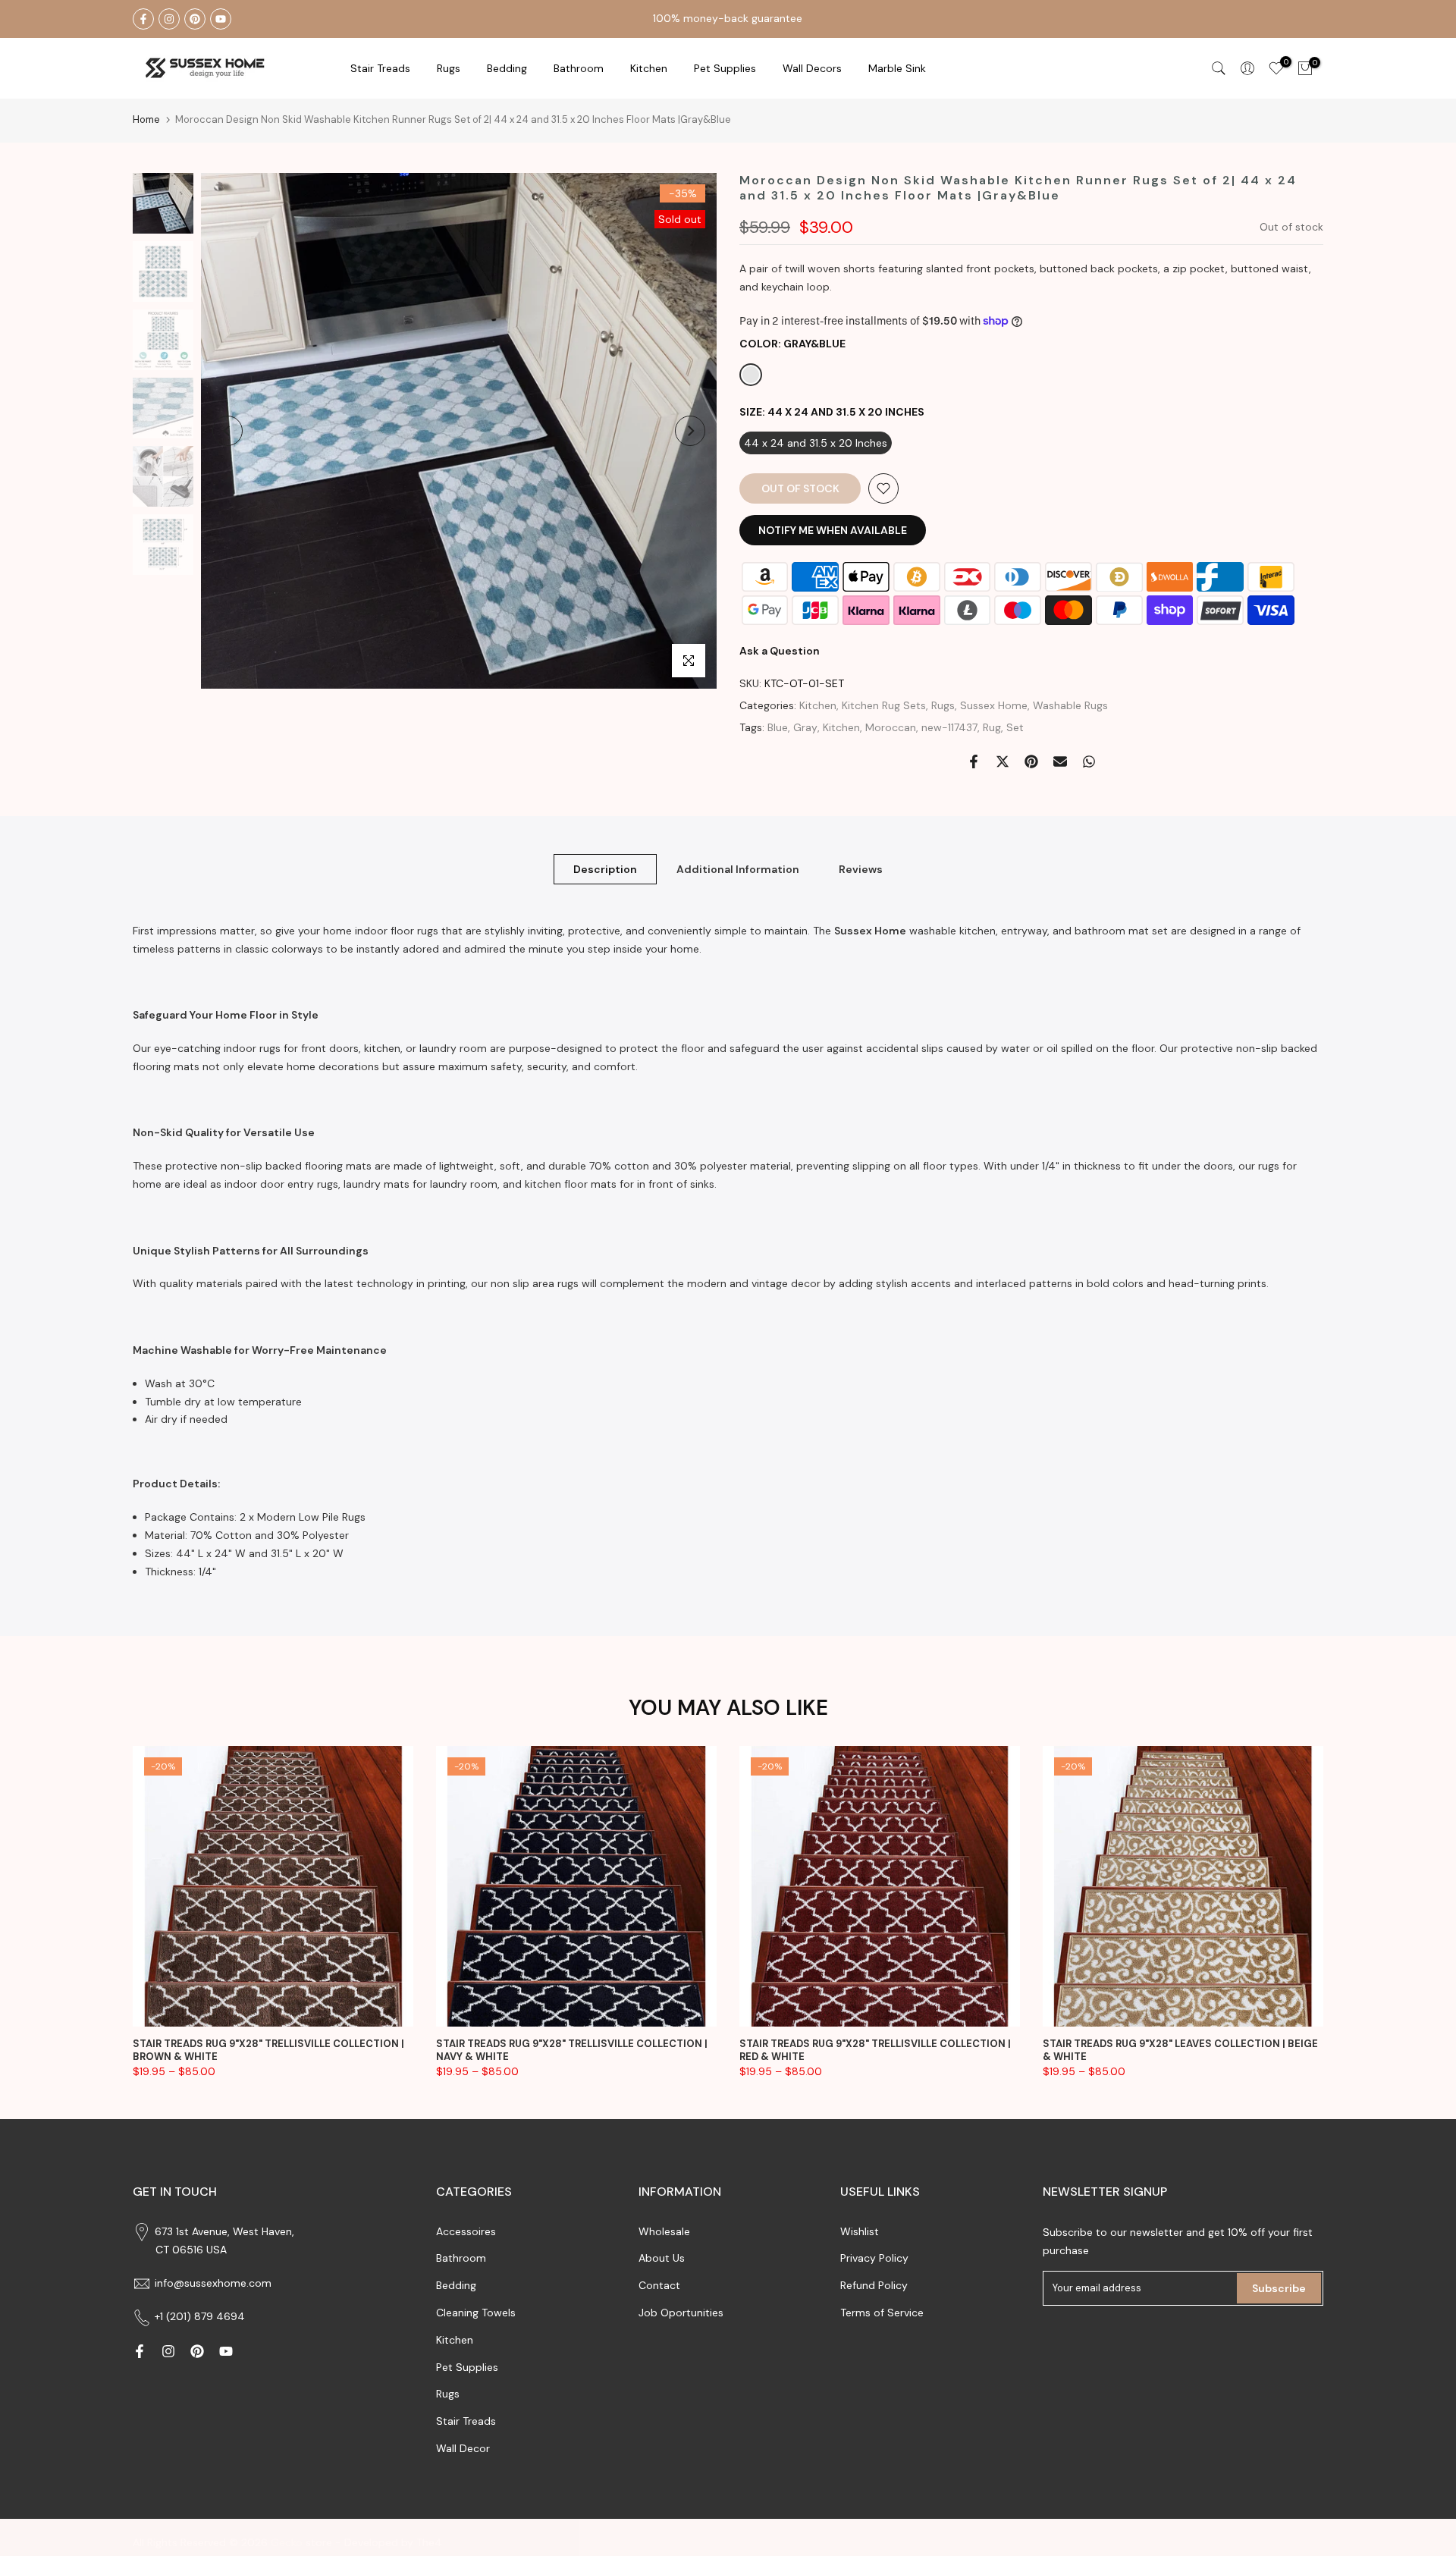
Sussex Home (994, 705)
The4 (429, 2542)
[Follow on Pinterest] (195, 19)
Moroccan (891, 727)
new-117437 (949, 727)
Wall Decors (812, 68)
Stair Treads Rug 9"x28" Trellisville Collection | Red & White (875, 2050)
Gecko (287, 2542)
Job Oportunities (681, 2313)
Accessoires (466, 2231)
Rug (992, 727)
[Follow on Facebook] (143, 19)
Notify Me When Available (833, 530)
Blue (778, 727)
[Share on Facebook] (974, 761)
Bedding (456, 2285)
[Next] (690, 431)
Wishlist (860, 2231)
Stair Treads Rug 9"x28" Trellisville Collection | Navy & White (572, 2050)
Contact (659, 2285)
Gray (805, 727)
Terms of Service (882, 2313)
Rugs (449, 68)
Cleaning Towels (476, 2313)
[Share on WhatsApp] (1089, 761)
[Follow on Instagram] (169, 19)
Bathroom (579, 68)
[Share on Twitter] (1003, 761)
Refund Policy (874, 2285)
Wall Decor (463, 2448)
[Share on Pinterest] (1031, 761)
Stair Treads (380, 68)
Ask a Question (780, 651)
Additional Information (738, 868)
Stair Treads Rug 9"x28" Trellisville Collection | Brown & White (268, 2050)
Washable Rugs (1070, 705)
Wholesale (664, 2231)
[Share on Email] (1060, 761)
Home (146, 119)
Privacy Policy (874, 2258)
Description (605, 868)
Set (1015, 727)
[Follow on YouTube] (221, 19)
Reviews (861, 868)
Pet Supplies (725, 68)
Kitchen (649, 68)
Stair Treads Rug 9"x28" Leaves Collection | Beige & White (1180, 2050)
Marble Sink (897, 68)
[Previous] (227, 431)
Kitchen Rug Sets (884, 705)
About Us (662, 2258)
